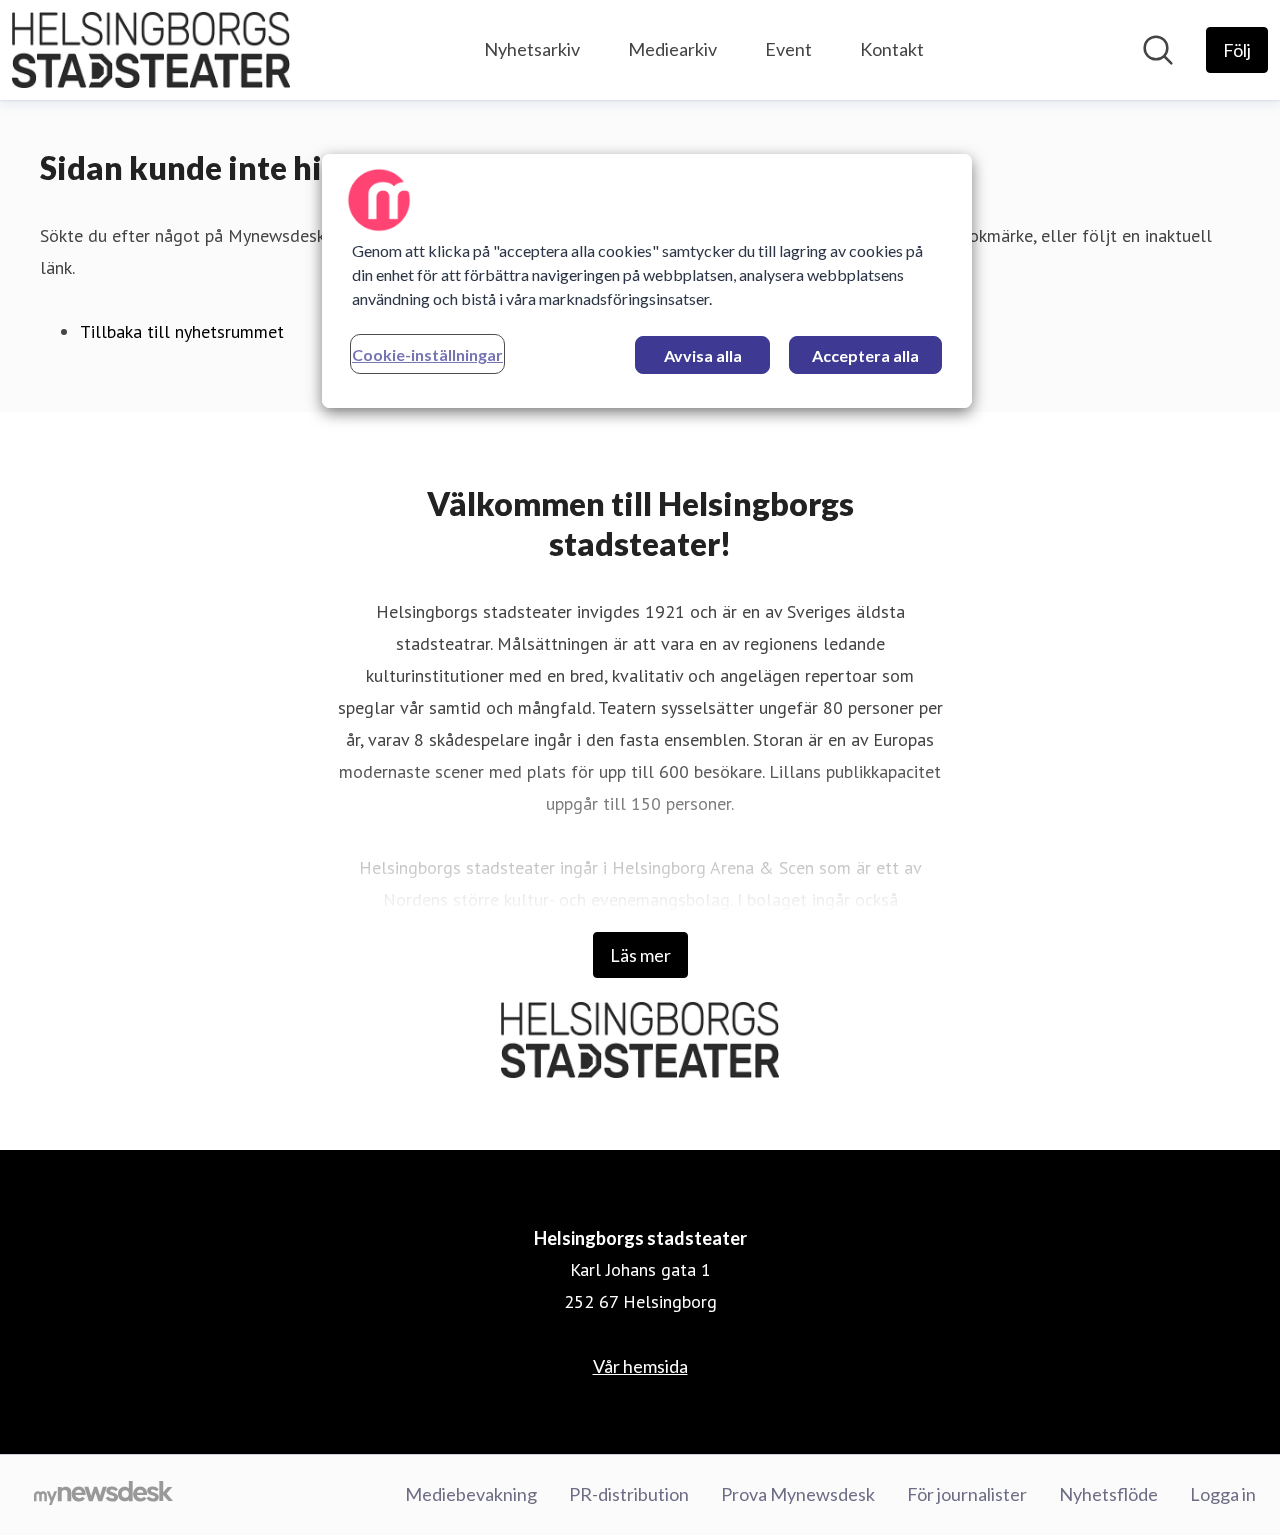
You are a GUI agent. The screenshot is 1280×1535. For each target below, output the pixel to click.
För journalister (967, 1494)
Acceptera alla (865, 355)
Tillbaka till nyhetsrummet (182, 331)
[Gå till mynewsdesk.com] (103, 1495)
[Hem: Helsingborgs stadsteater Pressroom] (151, 50)
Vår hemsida (640, 1366)
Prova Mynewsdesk (798, 1494)
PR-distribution (629, 1494)
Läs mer (640, 955)
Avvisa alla (703, 355)
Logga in (1223, 1494)
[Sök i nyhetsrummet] (1158, 50)
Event (788, 49)
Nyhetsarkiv (532, 49)
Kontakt (892, 49)
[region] (647, 281)
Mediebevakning (471, 1494)
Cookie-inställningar (427, 354)
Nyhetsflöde (1108, 1494)
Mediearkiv (672, 49)
